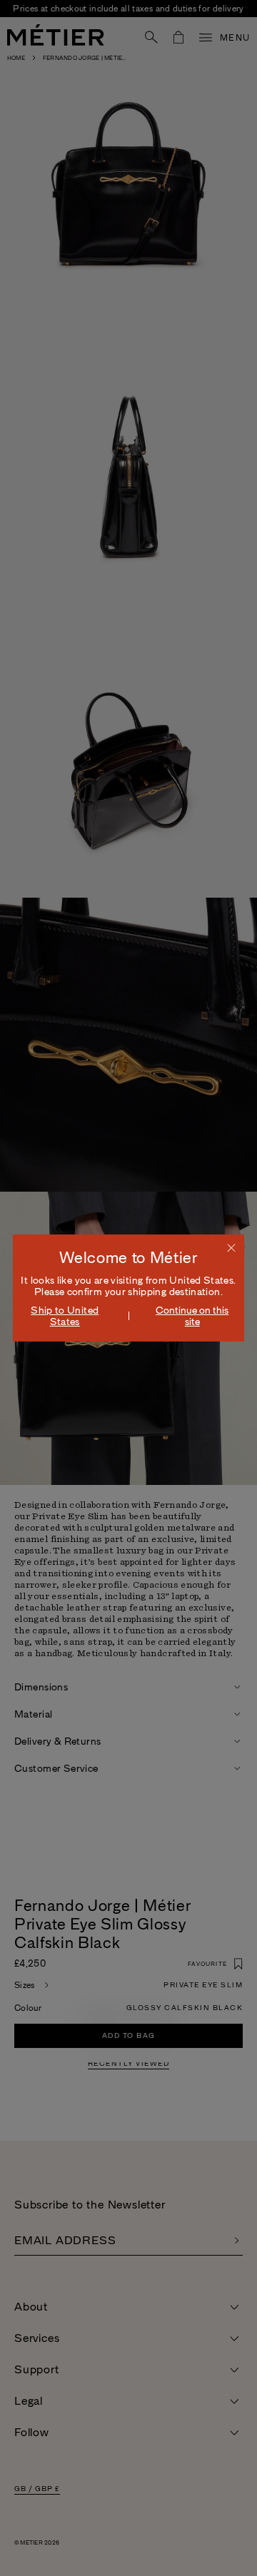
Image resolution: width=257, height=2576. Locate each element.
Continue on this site (192, 1316)
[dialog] (128, 1288)
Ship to (65, 1316)
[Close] (231, 1247)
